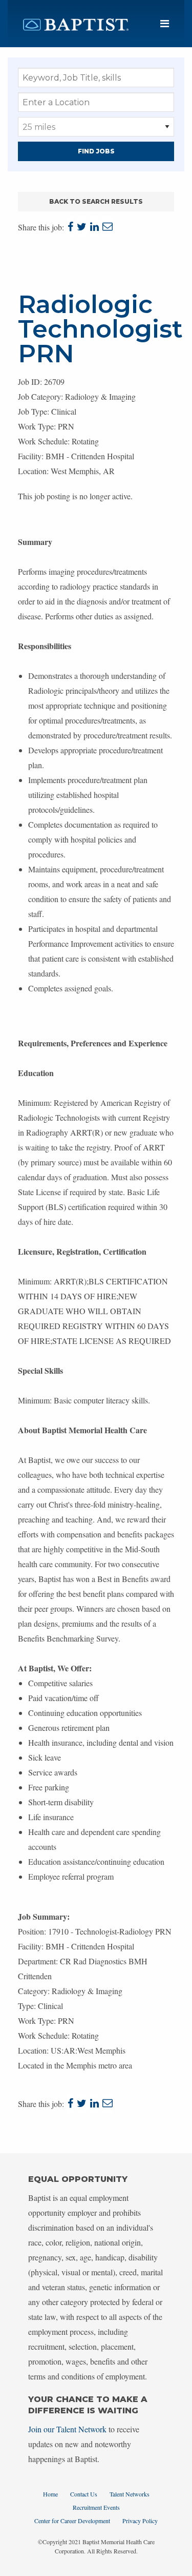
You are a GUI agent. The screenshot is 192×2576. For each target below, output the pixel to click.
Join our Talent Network (67, 2429)
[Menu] (165, 24)
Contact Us (84, 2494)
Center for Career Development (72, 2521)
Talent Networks (130, 2494)
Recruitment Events (96, 2507)
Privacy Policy (140, 2521)
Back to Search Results (96, 201)
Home (50, 2494)
